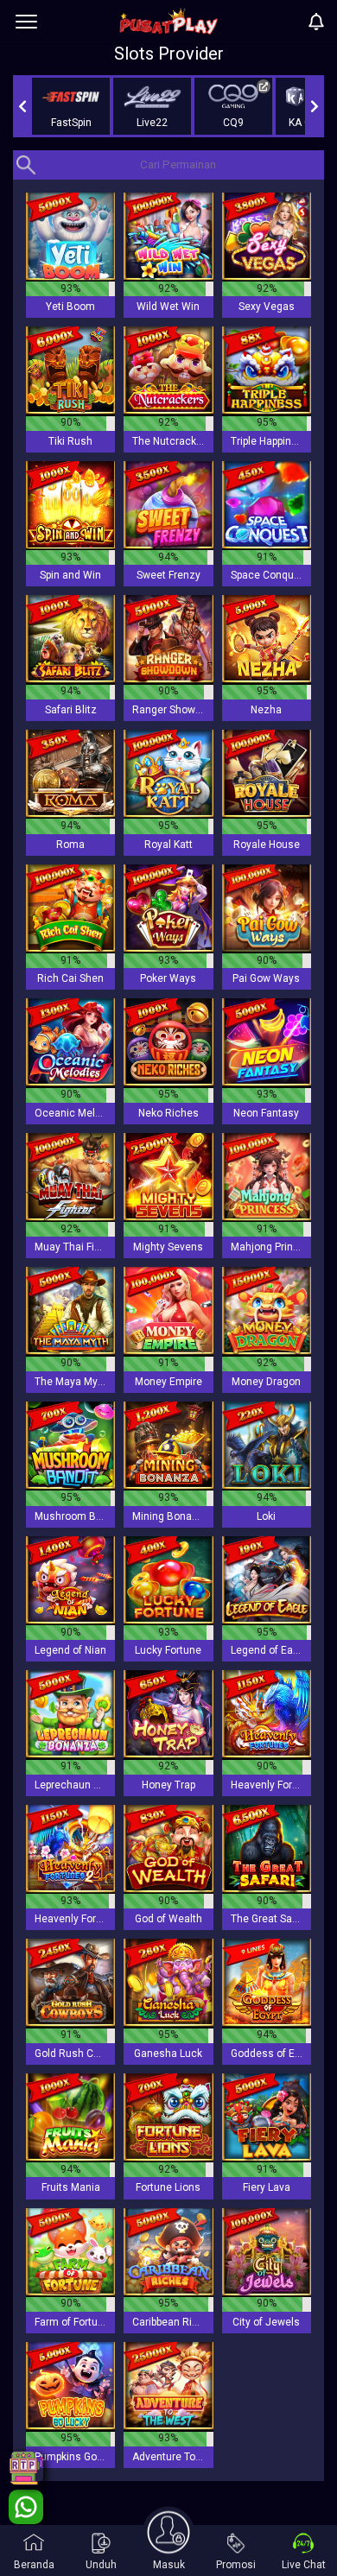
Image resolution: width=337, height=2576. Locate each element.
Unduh (101, 2565)
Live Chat (304, 2565)
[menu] (26, 22)
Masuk (169, 2565)
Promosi (236, 2565)
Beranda (34, 2565)
